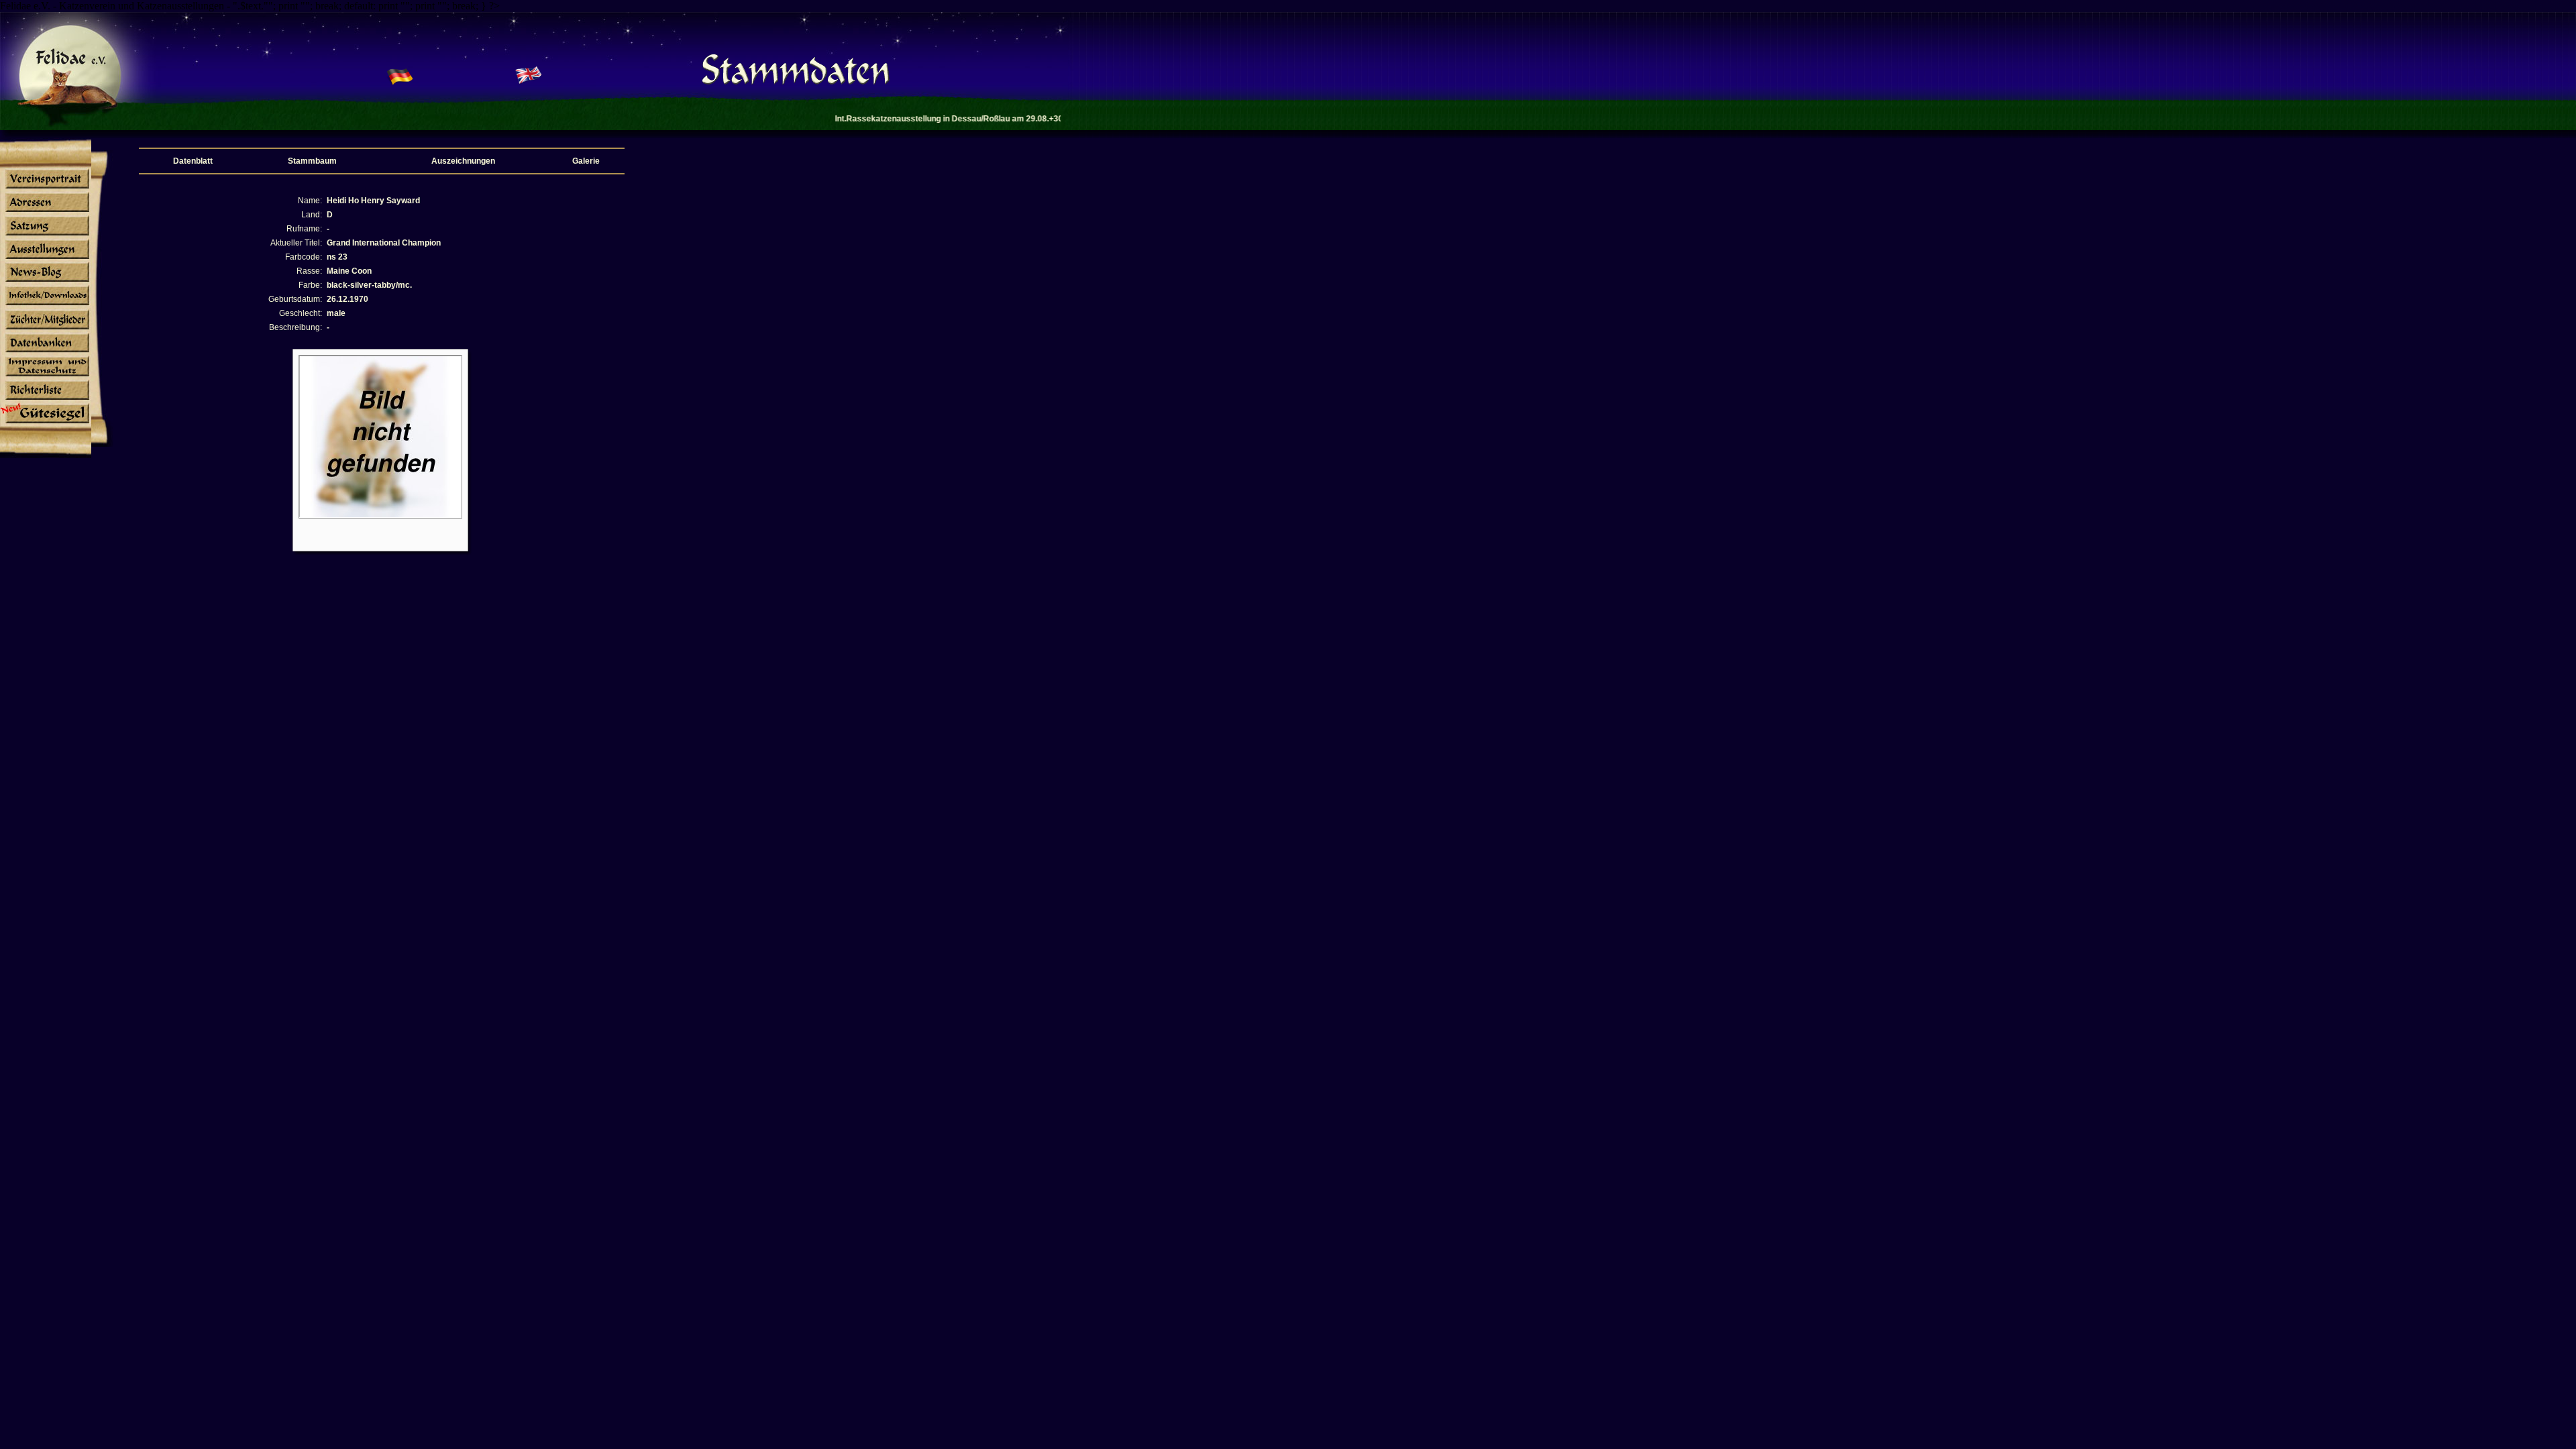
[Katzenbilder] (46, 376)
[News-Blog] (46, 282)
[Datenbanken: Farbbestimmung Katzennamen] (46, 352)
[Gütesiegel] (46, 423)
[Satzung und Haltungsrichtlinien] (46, 235)
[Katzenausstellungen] (46, 258)
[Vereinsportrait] (46, 188)
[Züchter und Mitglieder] (46, 329)
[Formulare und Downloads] (46, 305)
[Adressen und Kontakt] (46, 211)
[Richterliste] (46, 400)
